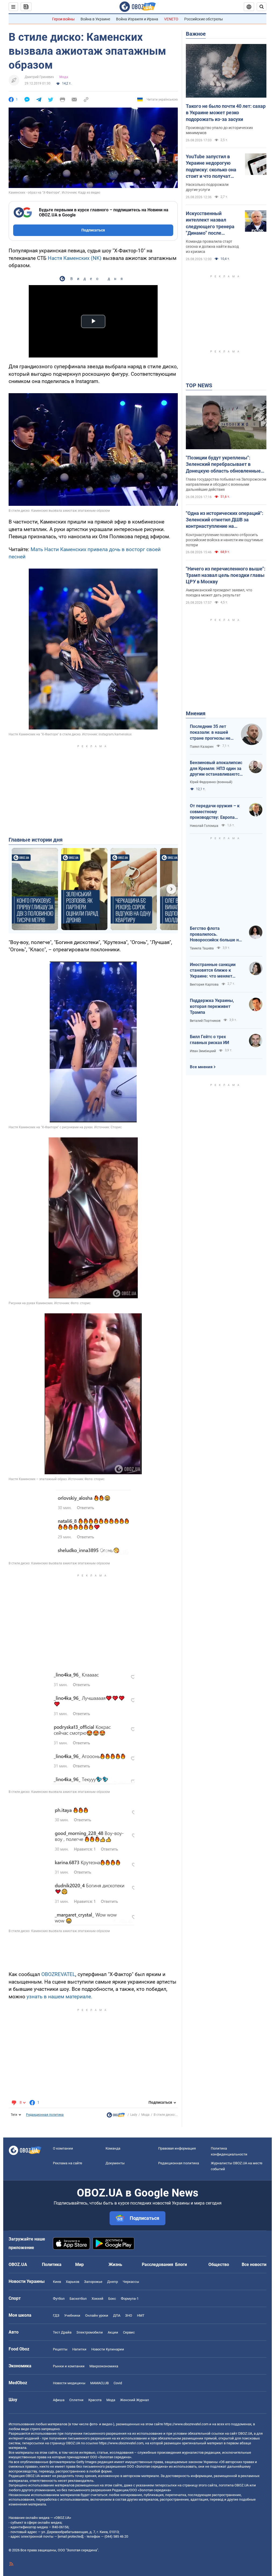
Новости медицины (69, 2383)
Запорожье (93, 2282)
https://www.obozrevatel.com (186, 2424)
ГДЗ (56, 2315)
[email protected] (70, 2536)
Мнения (196, 713)
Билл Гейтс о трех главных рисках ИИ (209, 1040)
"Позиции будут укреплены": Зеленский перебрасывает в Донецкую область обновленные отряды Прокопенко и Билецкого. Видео (224, 465)
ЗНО (129, 2315)
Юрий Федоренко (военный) (211, 782)
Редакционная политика (45, 2115)
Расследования (158, 2264)
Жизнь (115, 2264)
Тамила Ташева (202, 948)
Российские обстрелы (204, 19)
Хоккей (97, 2299)
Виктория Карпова (204, 985)
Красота (95, 2400)
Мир (79, 2264)
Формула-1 (130, 2299)
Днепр (113, 2282)
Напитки (79, 2349)
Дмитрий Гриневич (39, 77)
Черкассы (131, 2282)
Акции (113, 2332)
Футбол (59, 2299)
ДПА (117, 2315)
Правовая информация (177, 2148)
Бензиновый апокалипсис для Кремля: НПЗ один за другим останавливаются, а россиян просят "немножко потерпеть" (216, 769)
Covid (118, 2383)
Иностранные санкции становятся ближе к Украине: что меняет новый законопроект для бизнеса (216, 971)
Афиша (59, 2400)
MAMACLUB (99, 2383)
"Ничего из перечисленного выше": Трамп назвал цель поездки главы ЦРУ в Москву (226, 575)
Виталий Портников (205, 1021)
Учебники (72, 2315)
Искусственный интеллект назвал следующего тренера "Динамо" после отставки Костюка (210, 223)
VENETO (171, 19)
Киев (57, 2282)
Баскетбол (78, 2299)
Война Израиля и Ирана (137, 19)
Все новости (254, 2264)
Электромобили (90, 2332)
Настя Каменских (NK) (75, 258)
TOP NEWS (199, 385)
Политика (52, 2264)
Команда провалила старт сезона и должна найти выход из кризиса (212, 246)
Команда (113, 2148)
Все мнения (201, 1067)
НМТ (141, 2315)
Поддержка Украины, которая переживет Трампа (212, 1006)
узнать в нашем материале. (59, 1997)
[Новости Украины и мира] (116, 2116)
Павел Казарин (202, 747)
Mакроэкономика (104, 2366)
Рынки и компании (69, 2366)
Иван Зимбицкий (203, 1051)
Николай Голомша (204, 826)
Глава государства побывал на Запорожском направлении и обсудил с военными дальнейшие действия (226, 484)
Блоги (181, 2264)
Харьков (73, 2282)
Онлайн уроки (97, 2315)
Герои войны (63, 19)
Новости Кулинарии (108, 2349)
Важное (196, 34)
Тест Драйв (62, 2332)
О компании (63, 2148)
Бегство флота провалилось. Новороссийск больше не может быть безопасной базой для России (216, 934)
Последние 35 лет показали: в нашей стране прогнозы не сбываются (210, 732)
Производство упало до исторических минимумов (219, 130)
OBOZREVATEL (58, 1974)
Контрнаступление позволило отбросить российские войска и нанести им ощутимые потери (224, 540)
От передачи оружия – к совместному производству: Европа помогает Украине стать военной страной (215, 812)
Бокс (112, 2299)
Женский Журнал (135, 2400)
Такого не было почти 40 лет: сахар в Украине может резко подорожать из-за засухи (226, 113)
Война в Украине (95, 19)
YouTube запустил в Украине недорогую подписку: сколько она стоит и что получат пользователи (211, 167)
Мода (64, 77)
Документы (115, 2163)
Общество (219, 2264)
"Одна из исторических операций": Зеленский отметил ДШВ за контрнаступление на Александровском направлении (225, 520)
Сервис (129, 2332)
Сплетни (76, 2400)
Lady (134, 2115)
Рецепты (60, 2349)
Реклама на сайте (68, 2163)
